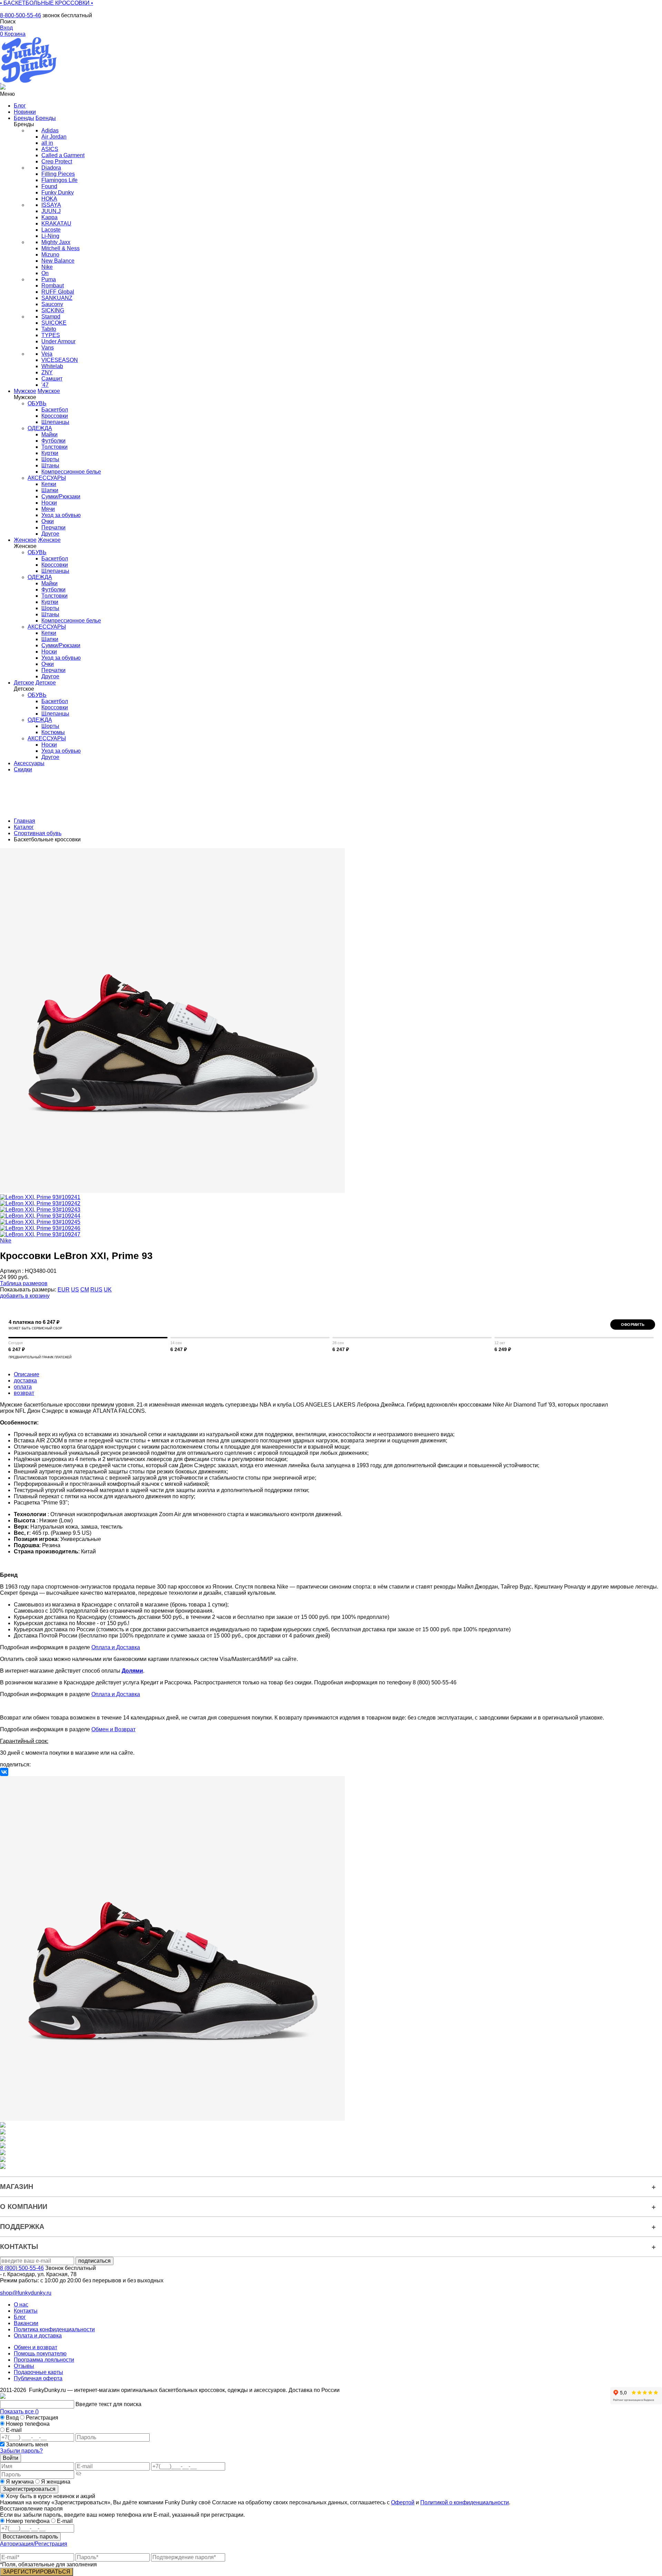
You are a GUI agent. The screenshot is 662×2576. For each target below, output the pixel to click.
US (75, 1290)
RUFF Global (58, 292)
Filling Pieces (58, 174)
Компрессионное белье (71, 472)
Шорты (50, 459)
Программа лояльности (44, 2360)
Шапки (50, 490)
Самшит (52, 379)
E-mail (14, 2430)
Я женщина (55, 2482)
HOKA (49, 199)
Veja (47, 354)
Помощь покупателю (40, 2354)
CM (85, 1290)
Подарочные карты (38, 2372)
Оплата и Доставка (116, 1647)
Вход (12, 2418)
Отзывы (24, 2366)
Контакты (26, 2311)
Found (49, 186)
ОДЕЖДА (40, 428)
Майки (49, 434)
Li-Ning (50, 236)
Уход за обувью (61, 515)
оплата (23, 1387)
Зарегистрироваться (29, 2489)
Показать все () (19, 2411)
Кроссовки (55, 416)
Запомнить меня (27, 2445)
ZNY (47, 372)
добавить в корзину (25, 1296)
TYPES (51, 335)
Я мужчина (20, 2482)
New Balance (58, 261)
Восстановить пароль (30, 2537)
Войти (11, 2458)
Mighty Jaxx (56, 242)
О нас (21, 2305)
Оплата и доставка (38, 2336)
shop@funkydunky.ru (26, 2293)
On (45, 273)
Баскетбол (55, 410)
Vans (48, 348)
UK (108, 1290)
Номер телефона (28, 2424)
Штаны (50, 465)
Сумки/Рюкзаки (61, 496)
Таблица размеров (24, 1283)
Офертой (403, 2502)
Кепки (49, 484)
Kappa (49, 217)
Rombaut (53, 286)
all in (47, 143)
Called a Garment (63, 155)
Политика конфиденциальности (54, 2329)
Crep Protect (57, 161)
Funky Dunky (58, 192)
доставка (25, 1381)
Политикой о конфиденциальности (465, 2502)
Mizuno (50, 255)
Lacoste (51, 230)
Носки (49, 503)
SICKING (53, 310)
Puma (49, 279)
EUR (64, 1290)
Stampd (51, 317)
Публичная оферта (38, 2378)
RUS (96, 1290)
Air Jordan (54, 137)
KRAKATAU (56, 224)
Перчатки (53, 528)
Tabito (49, 329)
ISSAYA (51, 205)
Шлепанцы (55, 422)
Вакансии (26, 2323)
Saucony (52, 304)
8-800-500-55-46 (21, 15)
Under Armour (58, 341)
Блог (20, 2317)
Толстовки (54, 447)
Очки (48, 521)
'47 (45, 385)
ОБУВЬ (37, 403)
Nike (47, 267)
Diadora (51, 168)
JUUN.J (51, 211)
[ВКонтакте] (4, 1772)
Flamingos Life (59, 180)
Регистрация (42, 2418)
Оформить (633, 1325)
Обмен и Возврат (113, 1729)
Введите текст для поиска (108, 2404)
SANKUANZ (57, 298)
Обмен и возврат (36, 2347)
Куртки (50, 453)
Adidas (50, 130)
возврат (24, 1393)
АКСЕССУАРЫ (47, 478)
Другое (50, 534)
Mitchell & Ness (61, 248)
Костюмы (53, 732)
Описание (27, 1374)
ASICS (50, 149)
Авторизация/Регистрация (34, 2544)
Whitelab (52, 366)
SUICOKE (54, 323)
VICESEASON (60, 360)
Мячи (48, 509)
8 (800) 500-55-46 (22, 2268)
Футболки (53, 441)
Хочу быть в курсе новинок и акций (50, 2496)
